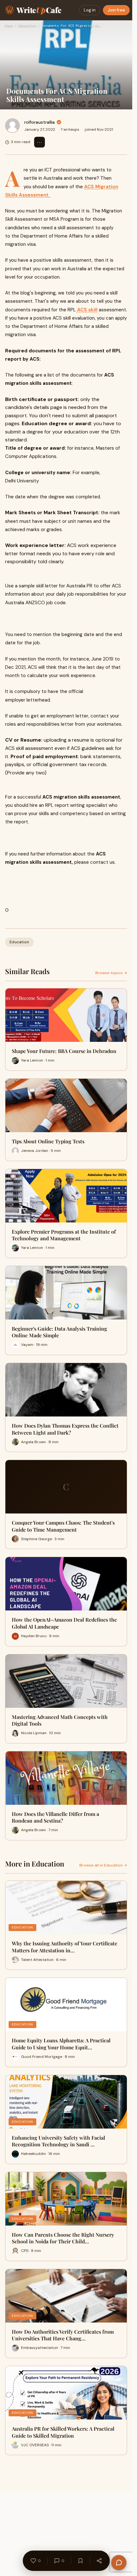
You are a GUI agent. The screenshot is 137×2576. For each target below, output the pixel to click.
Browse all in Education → (103, 1865)
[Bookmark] (80, 2561)
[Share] (99, 2561)
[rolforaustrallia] (12, 126)
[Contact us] (119, 2563)
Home (9, 26)
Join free (116, 10)
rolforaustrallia (40, 122)
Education (27, 26)
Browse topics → (111, 973)
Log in (90, 10)
